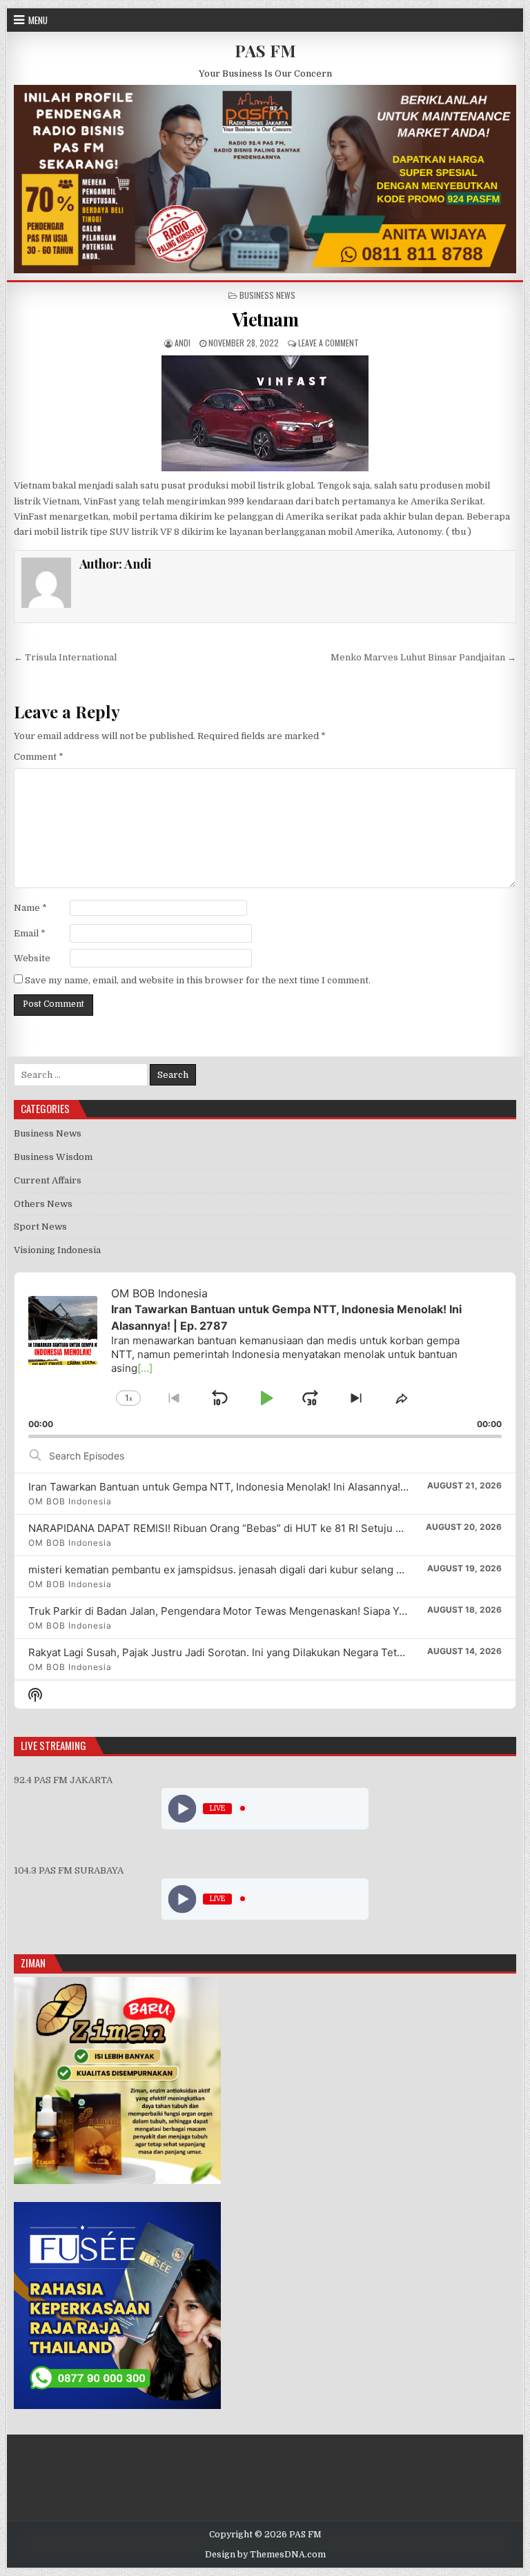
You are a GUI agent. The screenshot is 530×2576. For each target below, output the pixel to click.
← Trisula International (65, 657)
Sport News (40, 1227)
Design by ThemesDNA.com (265, 2555)
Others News (43, 1204)
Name (30, 908)
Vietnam (265, 319)
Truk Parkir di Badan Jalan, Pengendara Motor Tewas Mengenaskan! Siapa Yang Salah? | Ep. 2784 (266, 1611)
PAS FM (265, 50)
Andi (183, 343)
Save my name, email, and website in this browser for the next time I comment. (198, 980)
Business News (267, 295)
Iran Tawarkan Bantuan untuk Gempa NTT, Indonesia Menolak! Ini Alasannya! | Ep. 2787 (240, 1487)
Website (32, 958)
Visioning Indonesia (57, 1250)
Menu (38, 20)
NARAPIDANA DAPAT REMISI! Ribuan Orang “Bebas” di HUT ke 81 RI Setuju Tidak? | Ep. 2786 (254, 1528)
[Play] (183, 1808)
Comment (39, 757)
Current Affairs (48, 1180)
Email (30, 933)
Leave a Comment (328, 343)
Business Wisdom (53, 1157)
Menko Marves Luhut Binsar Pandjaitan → (423, 657)
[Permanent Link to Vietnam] (265, 413)
